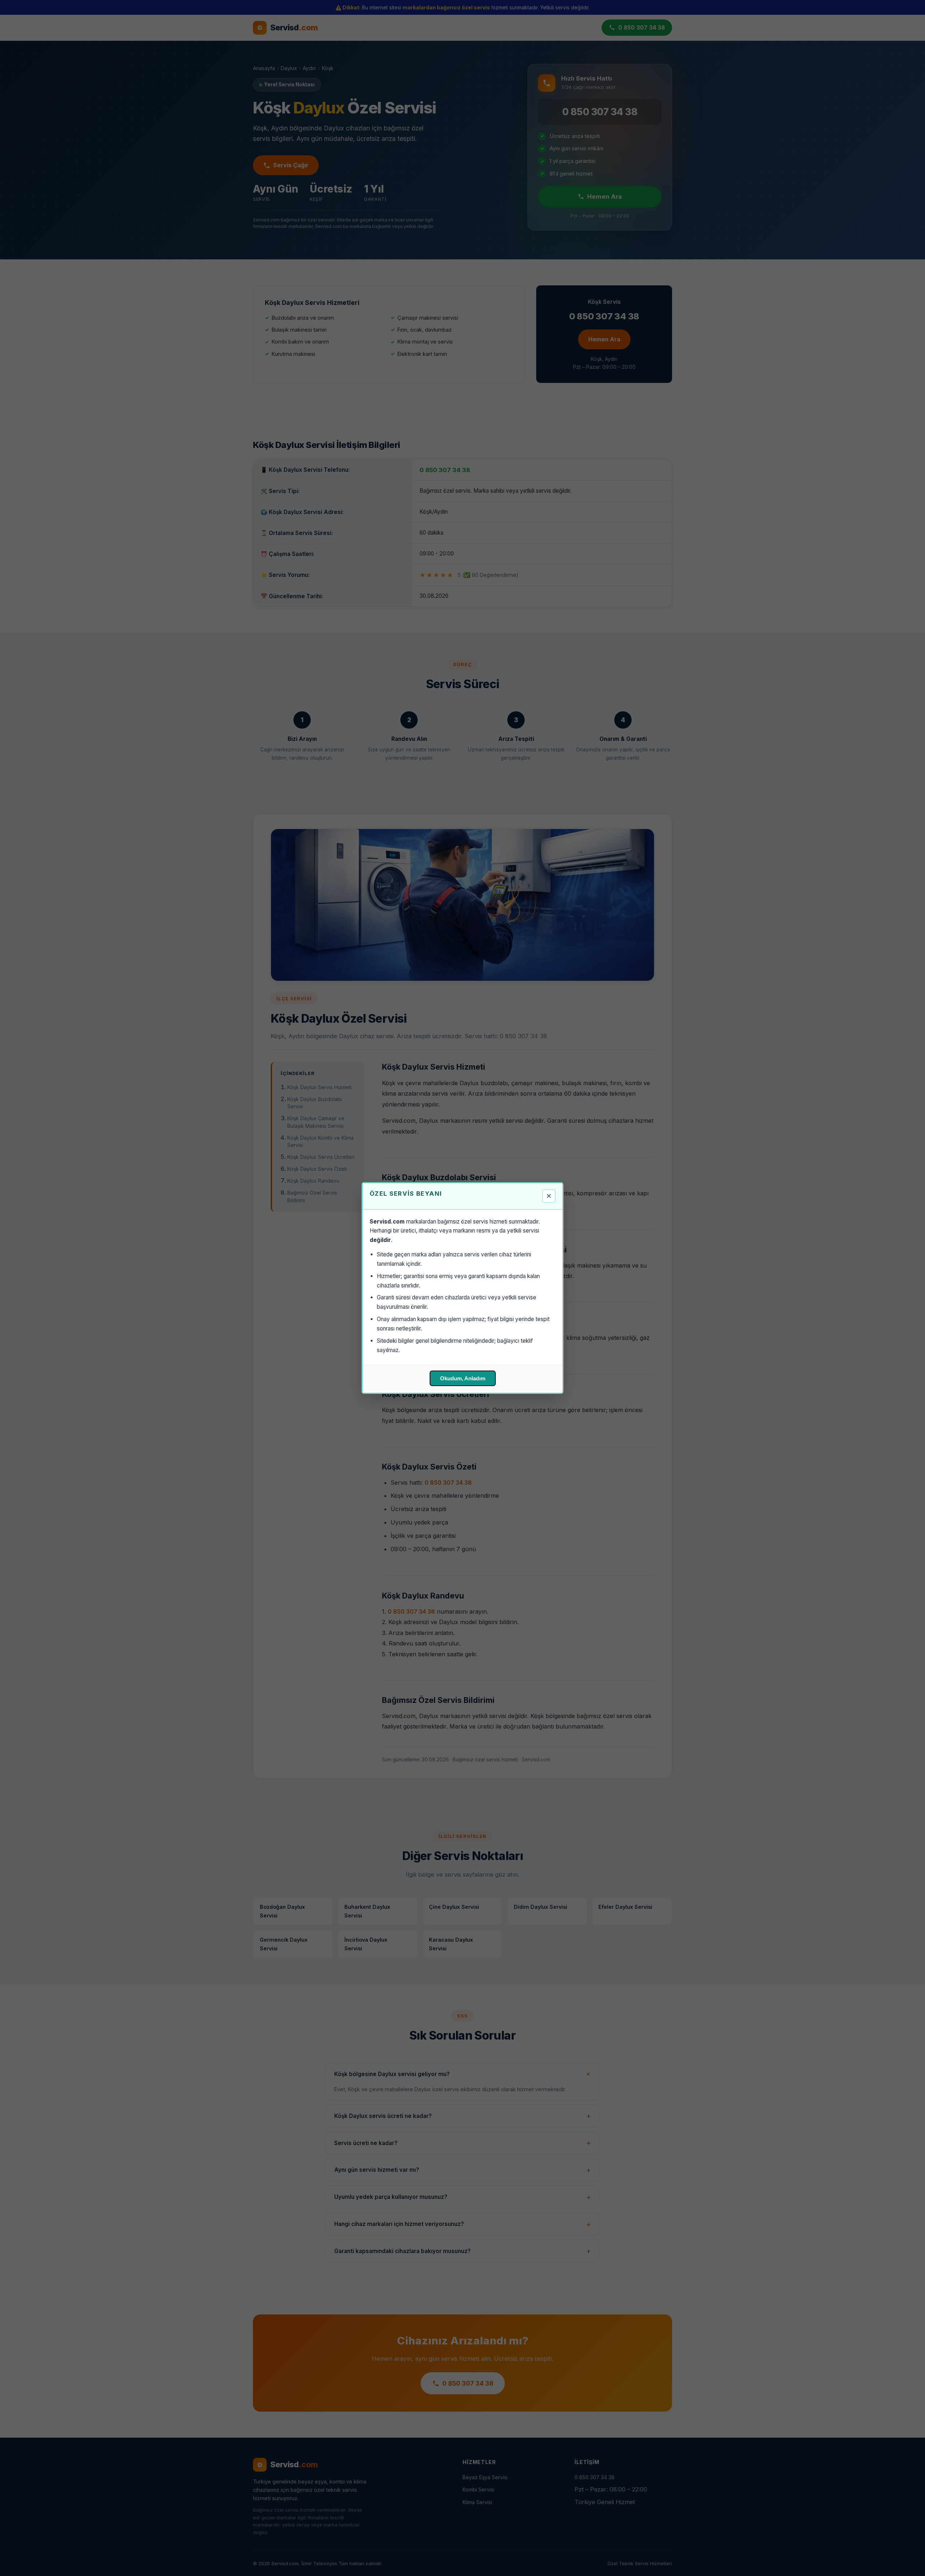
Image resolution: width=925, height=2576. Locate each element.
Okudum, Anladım (463, 1378)
